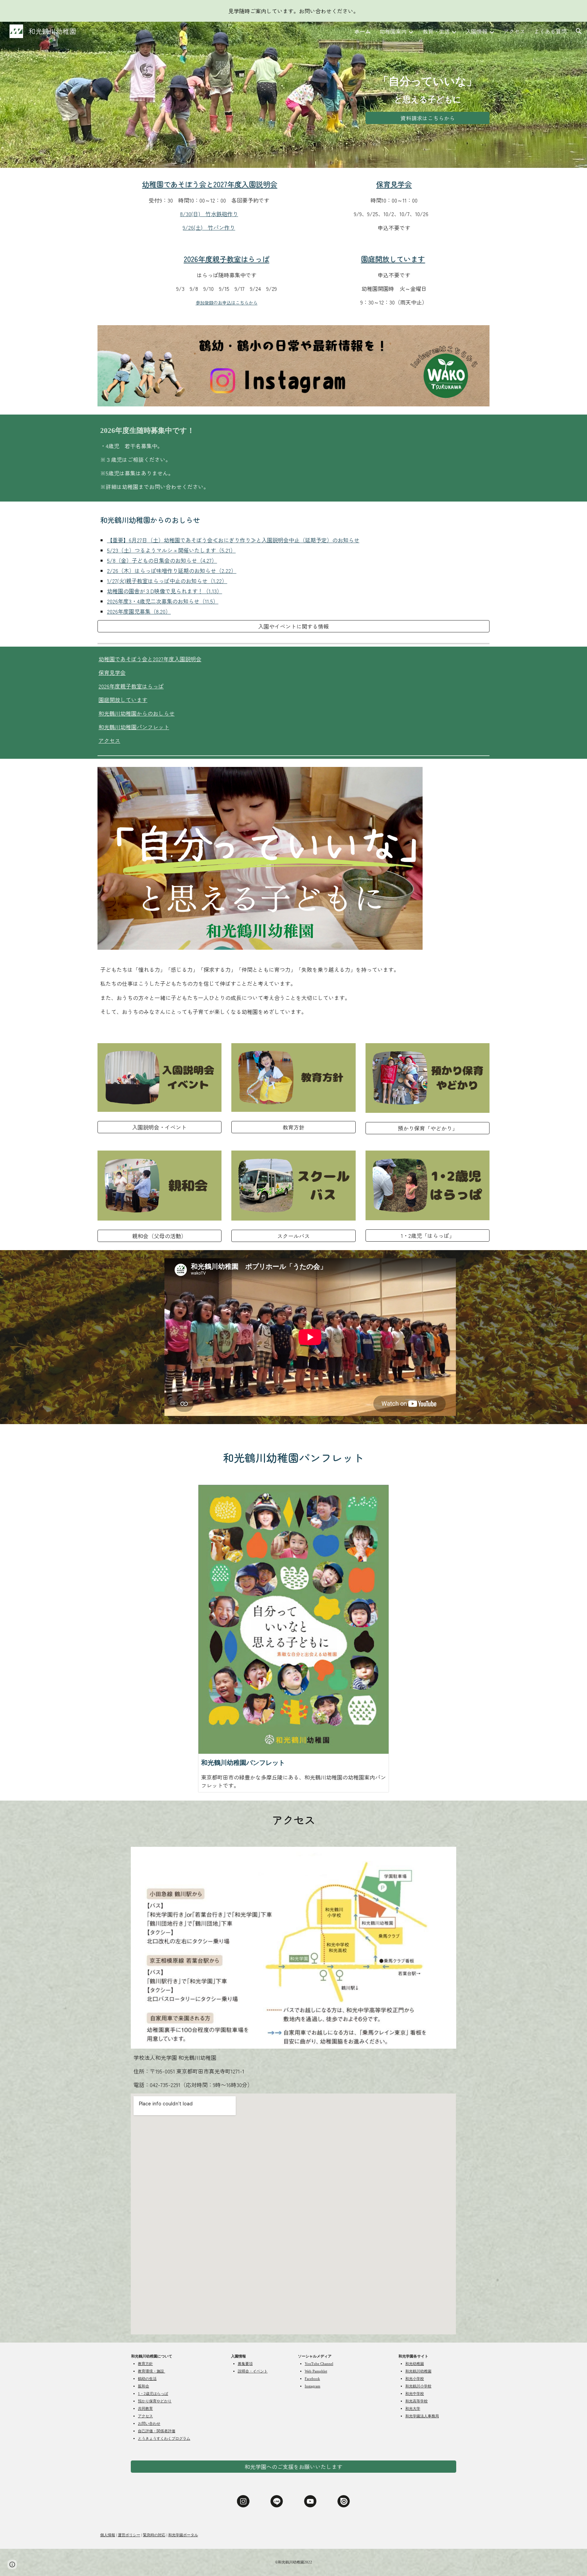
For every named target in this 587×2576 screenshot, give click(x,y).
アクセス (109, 740)
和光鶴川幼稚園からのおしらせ (137, 713)
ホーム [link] (362, 31)
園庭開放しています (123, 700)
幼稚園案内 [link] (393, 31)
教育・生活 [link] (436, 31)
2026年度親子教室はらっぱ (131, 686)
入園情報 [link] (477, 31)
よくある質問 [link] (550, 31)
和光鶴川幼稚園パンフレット (134, 727)
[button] (579, 31)
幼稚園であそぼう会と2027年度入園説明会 (150, 659)
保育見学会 (112, 672)
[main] (428, 89)
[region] (293, 11)
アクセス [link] (514, 31)
